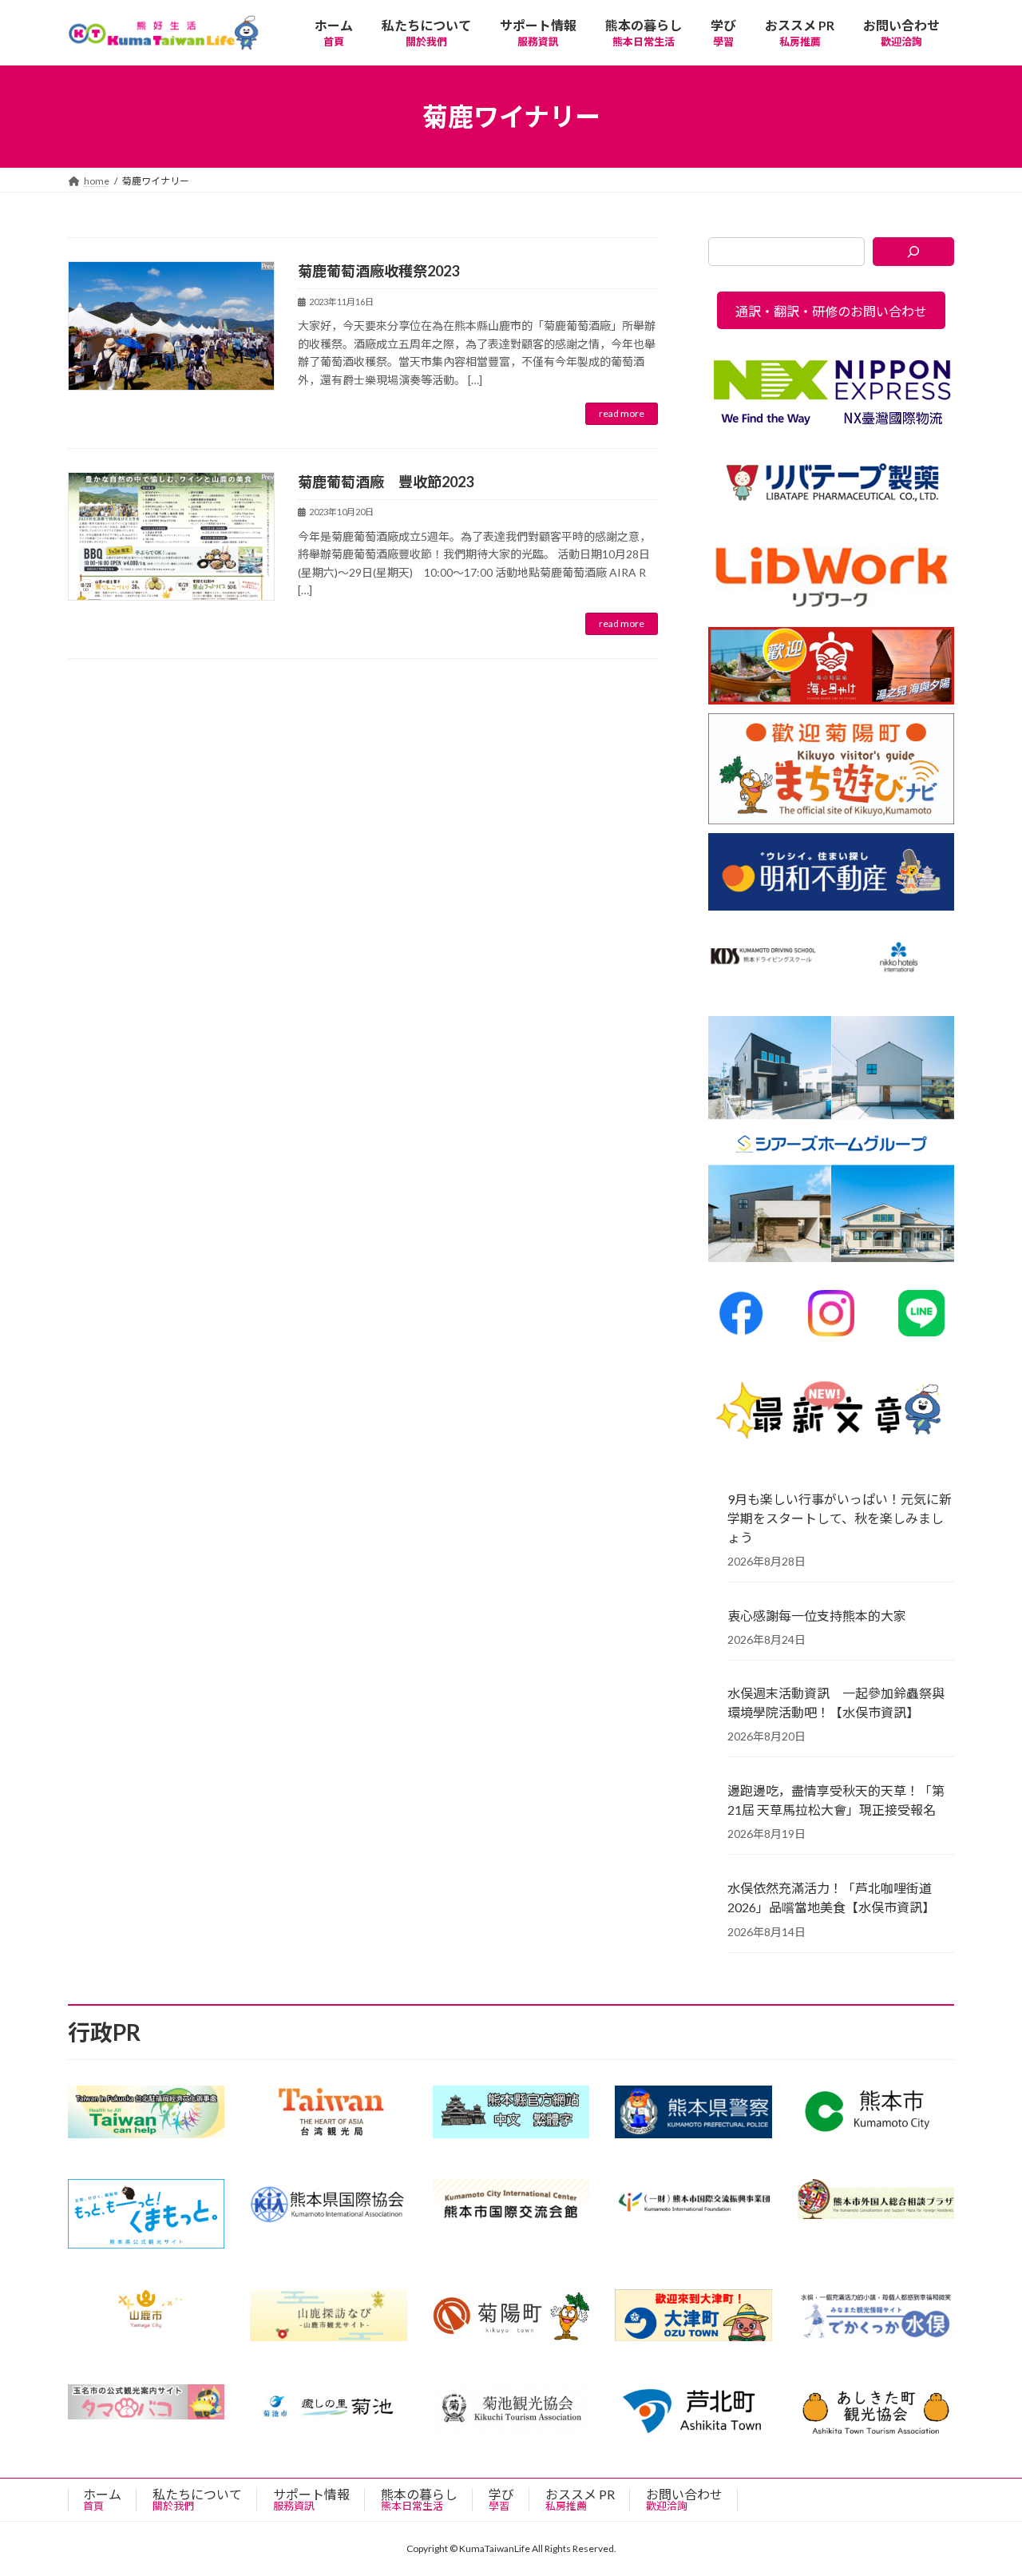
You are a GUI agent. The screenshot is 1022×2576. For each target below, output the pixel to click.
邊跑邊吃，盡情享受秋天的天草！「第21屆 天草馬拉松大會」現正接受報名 (836, 1800)
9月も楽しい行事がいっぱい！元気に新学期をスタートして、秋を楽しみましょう (840, 1518)
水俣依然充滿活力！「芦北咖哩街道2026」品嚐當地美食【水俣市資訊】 (831, 1897)
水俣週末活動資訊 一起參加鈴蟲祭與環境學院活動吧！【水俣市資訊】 (836, 1703)
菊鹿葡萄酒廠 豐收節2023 (386, 482)
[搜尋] (914, 252)
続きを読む (622, 414)
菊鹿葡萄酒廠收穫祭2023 (378, 271)
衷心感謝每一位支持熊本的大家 (817, 1615)
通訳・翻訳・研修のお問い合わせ (831, 311)
